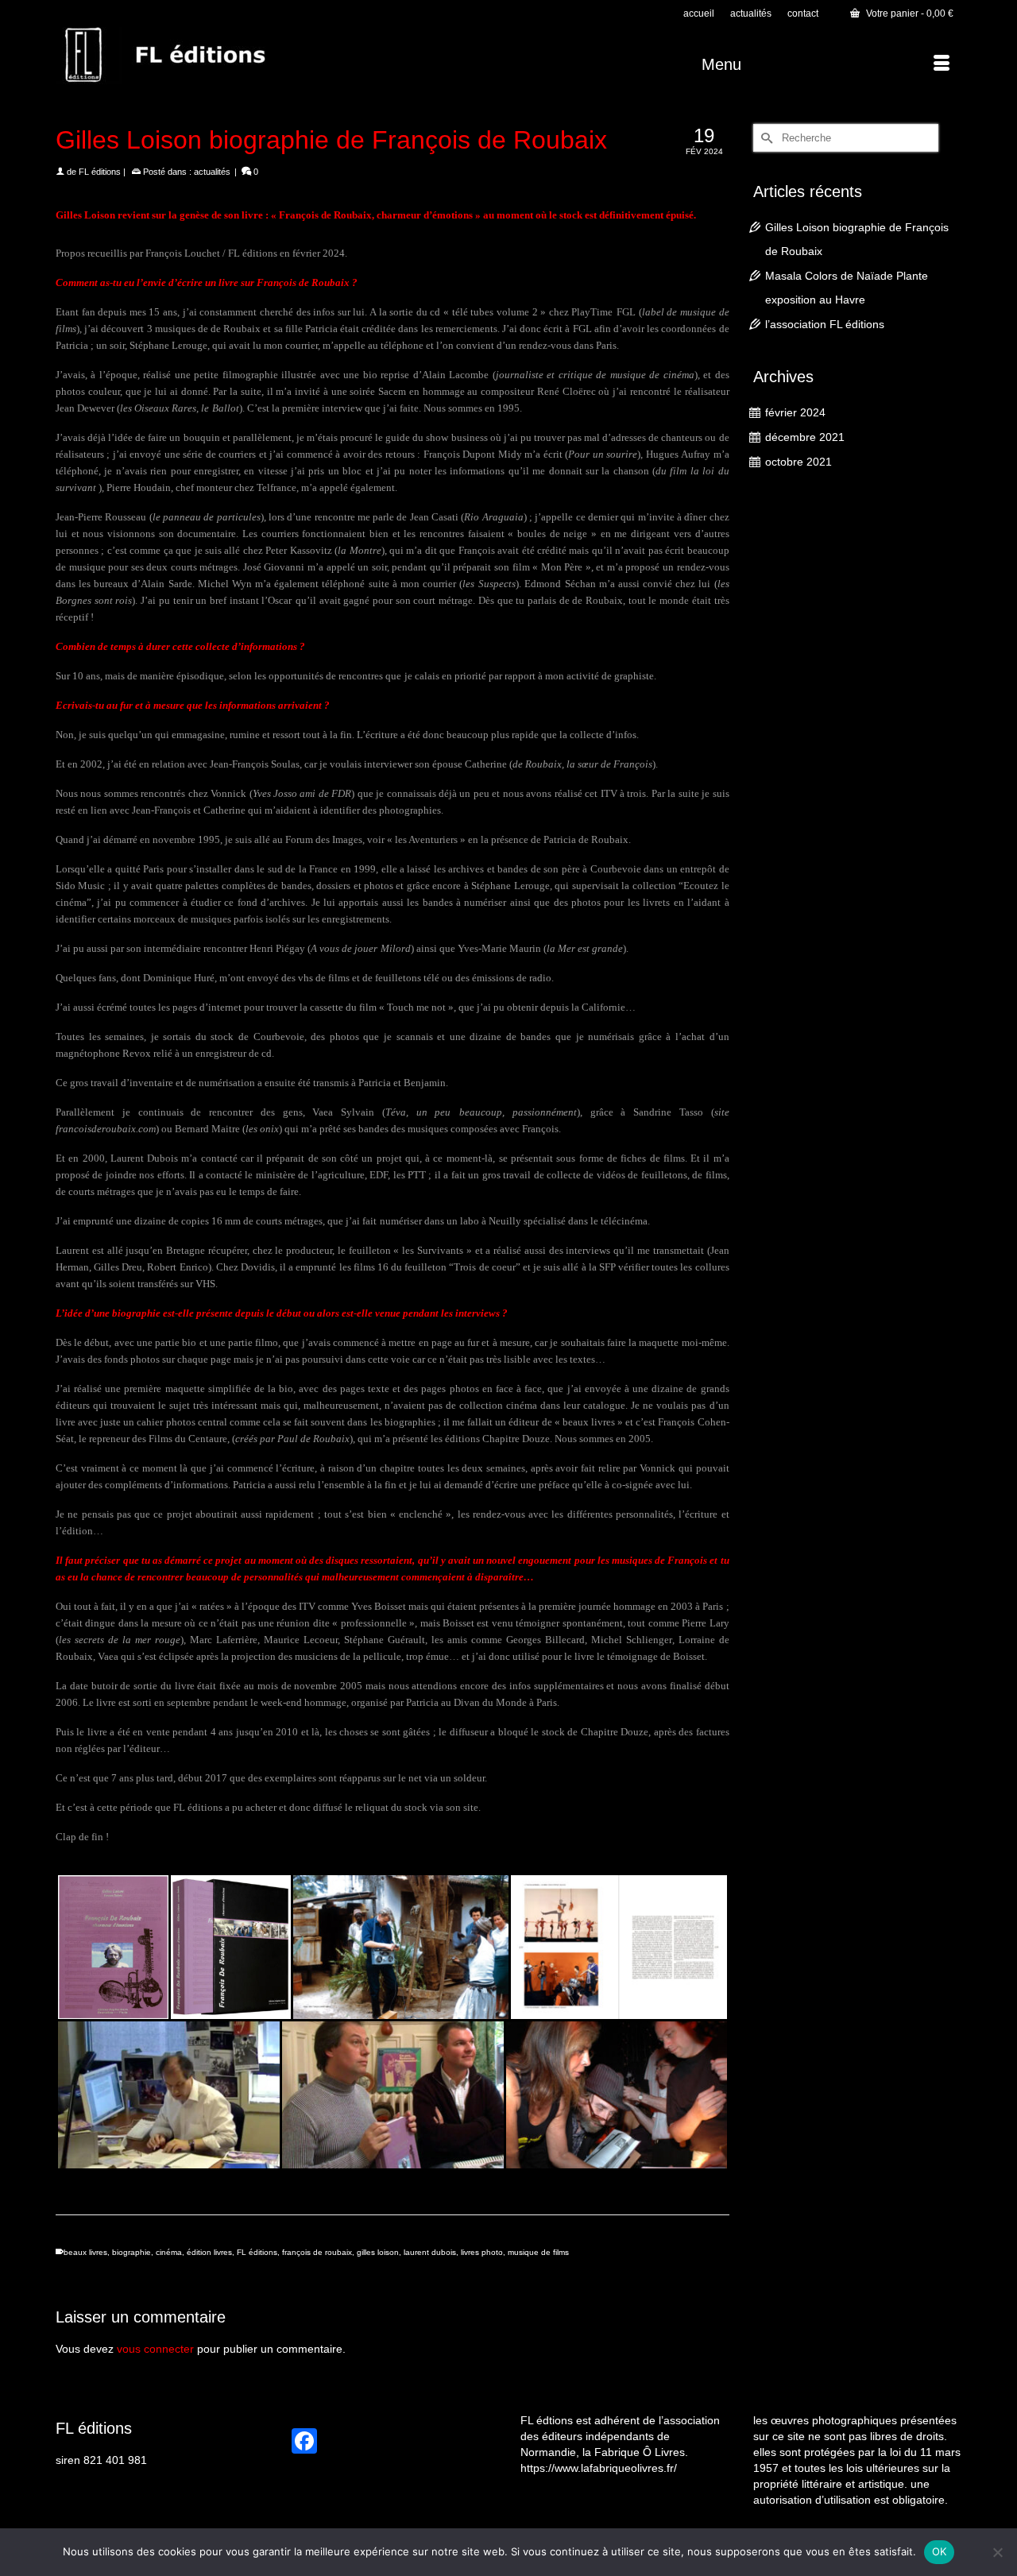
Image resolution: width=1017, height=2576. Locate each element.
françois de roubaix (317, 2252)
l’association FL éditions (825, 324)
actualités (212, 172)
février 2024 (795, 412)
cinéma (169, 2252)
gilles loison (378, 2252)
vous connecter (155, 2349)
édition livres (209, 2252)
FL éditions (100, 172)
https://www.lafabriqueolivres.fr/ (599, 2468)
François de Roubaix (325, 215)
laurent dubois (430, 2252)
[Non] (997, 2552)
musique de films (538, 2252)
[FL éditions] (199, 56)
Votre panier (909, 14)
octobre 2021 (799, 462)
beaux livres (85, 2252)
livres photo (482, 2252)
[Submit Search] (765, 138)
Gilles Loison (85, 215)
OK (940, 2551)
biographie (131, 2252)
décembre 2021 (805, 437)
